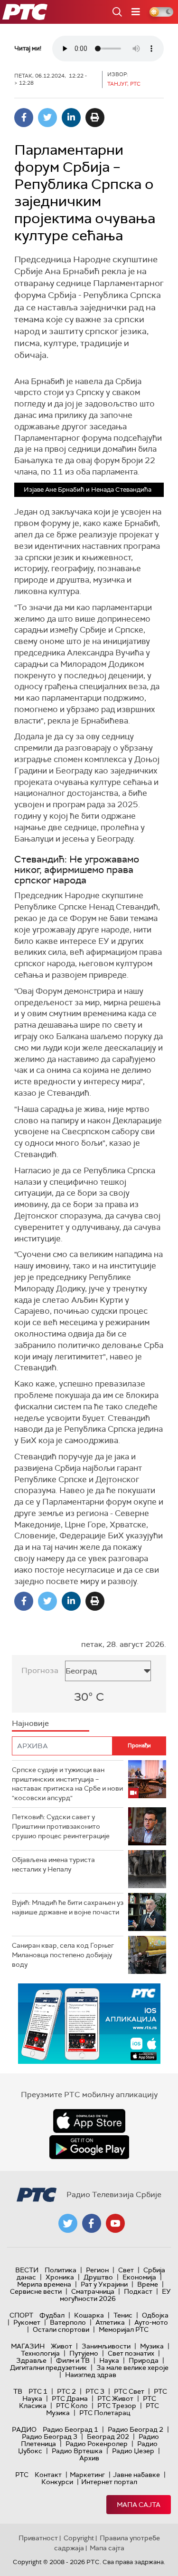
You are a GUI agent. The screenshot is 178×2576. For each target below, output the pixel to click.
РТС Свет (129, 2391)
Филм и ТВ (73, 2360)
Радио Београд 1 (70, 2429)
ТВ (18, 2391)
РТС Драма (70, 2398)
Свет (126, 2270)
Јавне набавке (136, 2475)
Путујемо (84, 2353)
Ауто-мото (151, 2322)
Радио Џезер (133, 2451)
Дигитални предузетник (48, 2368)
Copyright (79, 2538)
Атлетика (110, 2322)
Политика (61, 2270)
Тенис (123, 2315)
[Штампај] (95, 118)
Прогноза (40, 1670)
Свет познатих (131, 2353)
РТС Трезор (117, 2406)
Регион (97, 2270)
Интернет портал (109, 2482)
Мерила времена (44, 2284)
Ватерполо (68, 2322)
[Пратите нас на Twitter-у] (68, 2223)
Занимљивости (106, 2346)
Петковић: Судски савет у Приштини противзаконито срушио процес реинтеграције (61, 1826)
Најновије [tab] (30, 1723)
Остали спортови (61, 2329)
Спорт (21, 2315)
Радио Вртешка (77, 2451)
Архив (89, 2458)
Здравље (31, 2360)
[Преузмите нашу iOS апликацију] (89, 2121)
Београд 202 (108, 2437)
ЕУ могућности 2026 (115, 2295)
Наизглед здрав (91, 2375)
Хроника (60, 2277)
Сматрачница (93, 2291)
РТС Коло (72, 2406)
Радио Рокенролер (97, 2444)
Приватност (38, 2538)
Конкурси (57, 2482)
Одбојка (155, 2315)
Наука (109, 2360)
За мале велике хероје (132, 2368)
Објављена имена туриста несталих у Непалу (53, 1864)
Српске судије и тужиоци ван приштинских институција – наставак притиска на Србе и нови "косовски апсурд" (67, 1784)
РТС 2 (66, 2391)
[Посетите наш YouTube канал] (115, 2223)
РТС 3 (95, 2391)
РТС (22, 2475)
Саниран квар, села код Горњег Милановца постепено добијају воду (63, 1955)
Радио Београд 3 (50, 2437)
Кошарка (89, 2315)
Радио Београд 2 (136, 2429)
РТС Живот (115, 2398)
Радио (24, 2429)
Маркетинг (87, 2475)
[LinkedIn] (71, 118)
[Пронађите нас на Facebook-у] (92, 2223)
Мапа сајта (139, 2505)
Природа (144, 2360)
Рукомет (27, 2322)
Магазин (28, 2346)
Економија (139, 2277)
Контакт (48, 2475)
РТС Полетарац (105, 2413)
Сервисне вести (36, 2291)
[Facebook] (24, 118)
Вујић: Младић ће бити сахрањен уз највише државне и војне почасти (68, 1907)
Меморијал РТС (124, 2329)
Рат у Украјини (104, 2284)
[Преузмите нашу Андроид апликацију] (89, 2147)
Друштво (98, 2277)
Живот (61, 2346)
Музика (152, 2346)
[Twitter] (47, 118)
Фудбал (52, 2315)
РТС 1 (38, 2391)
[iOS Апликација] (89, 2024)
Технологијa (40, 2353)
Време (148, 2284)
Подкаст (138, 2291)
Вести (27, 2270)
